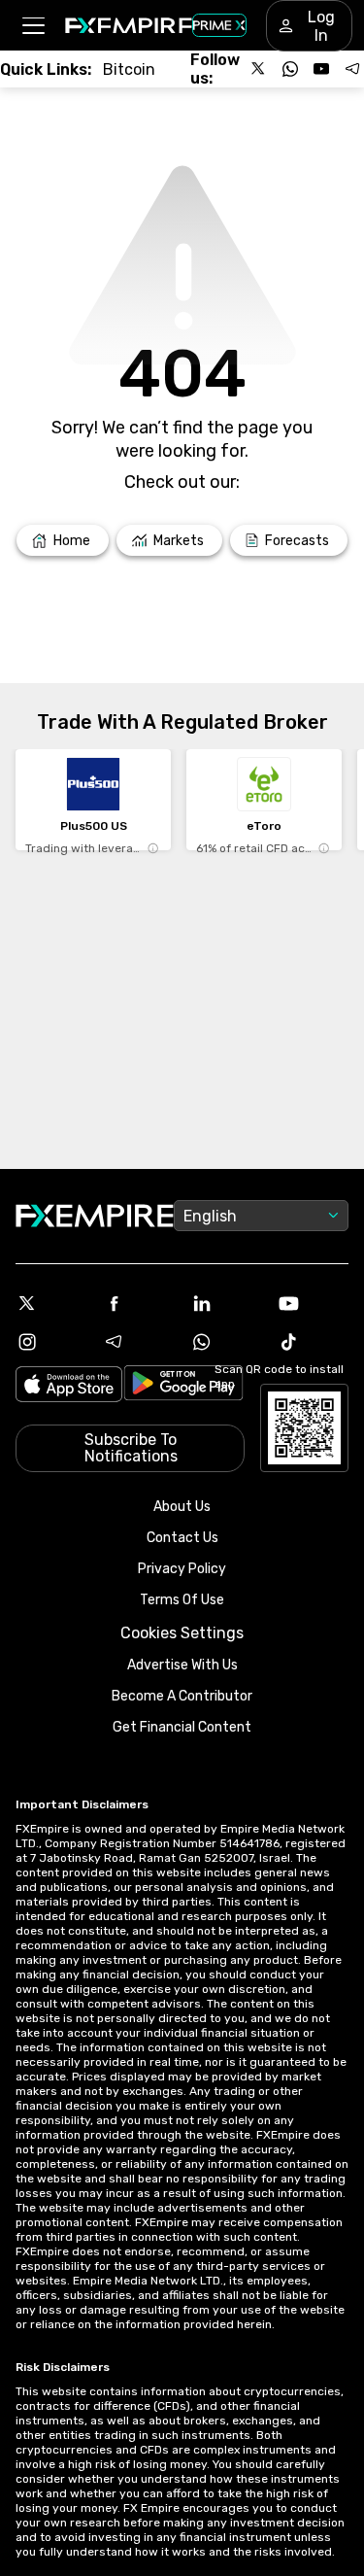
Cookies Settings (182, 1633)
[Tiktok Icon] (313, 1342)
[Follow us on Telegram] (352, 69)
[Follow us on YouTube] (321, 69)
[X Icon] (51, 1303)
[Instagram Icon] (51, 1342)
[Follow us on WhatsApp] (290, 69)
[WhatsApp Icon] (226, 1342)
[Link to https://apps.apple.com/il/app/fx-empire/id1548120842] (69, 1386)
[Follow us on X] (259, 69)
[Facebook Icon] (139, 1303)
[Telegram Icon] (139, 1342)
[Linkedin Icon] (226, 1303)
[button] (33, 26)
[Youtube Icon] (313, 1303)
